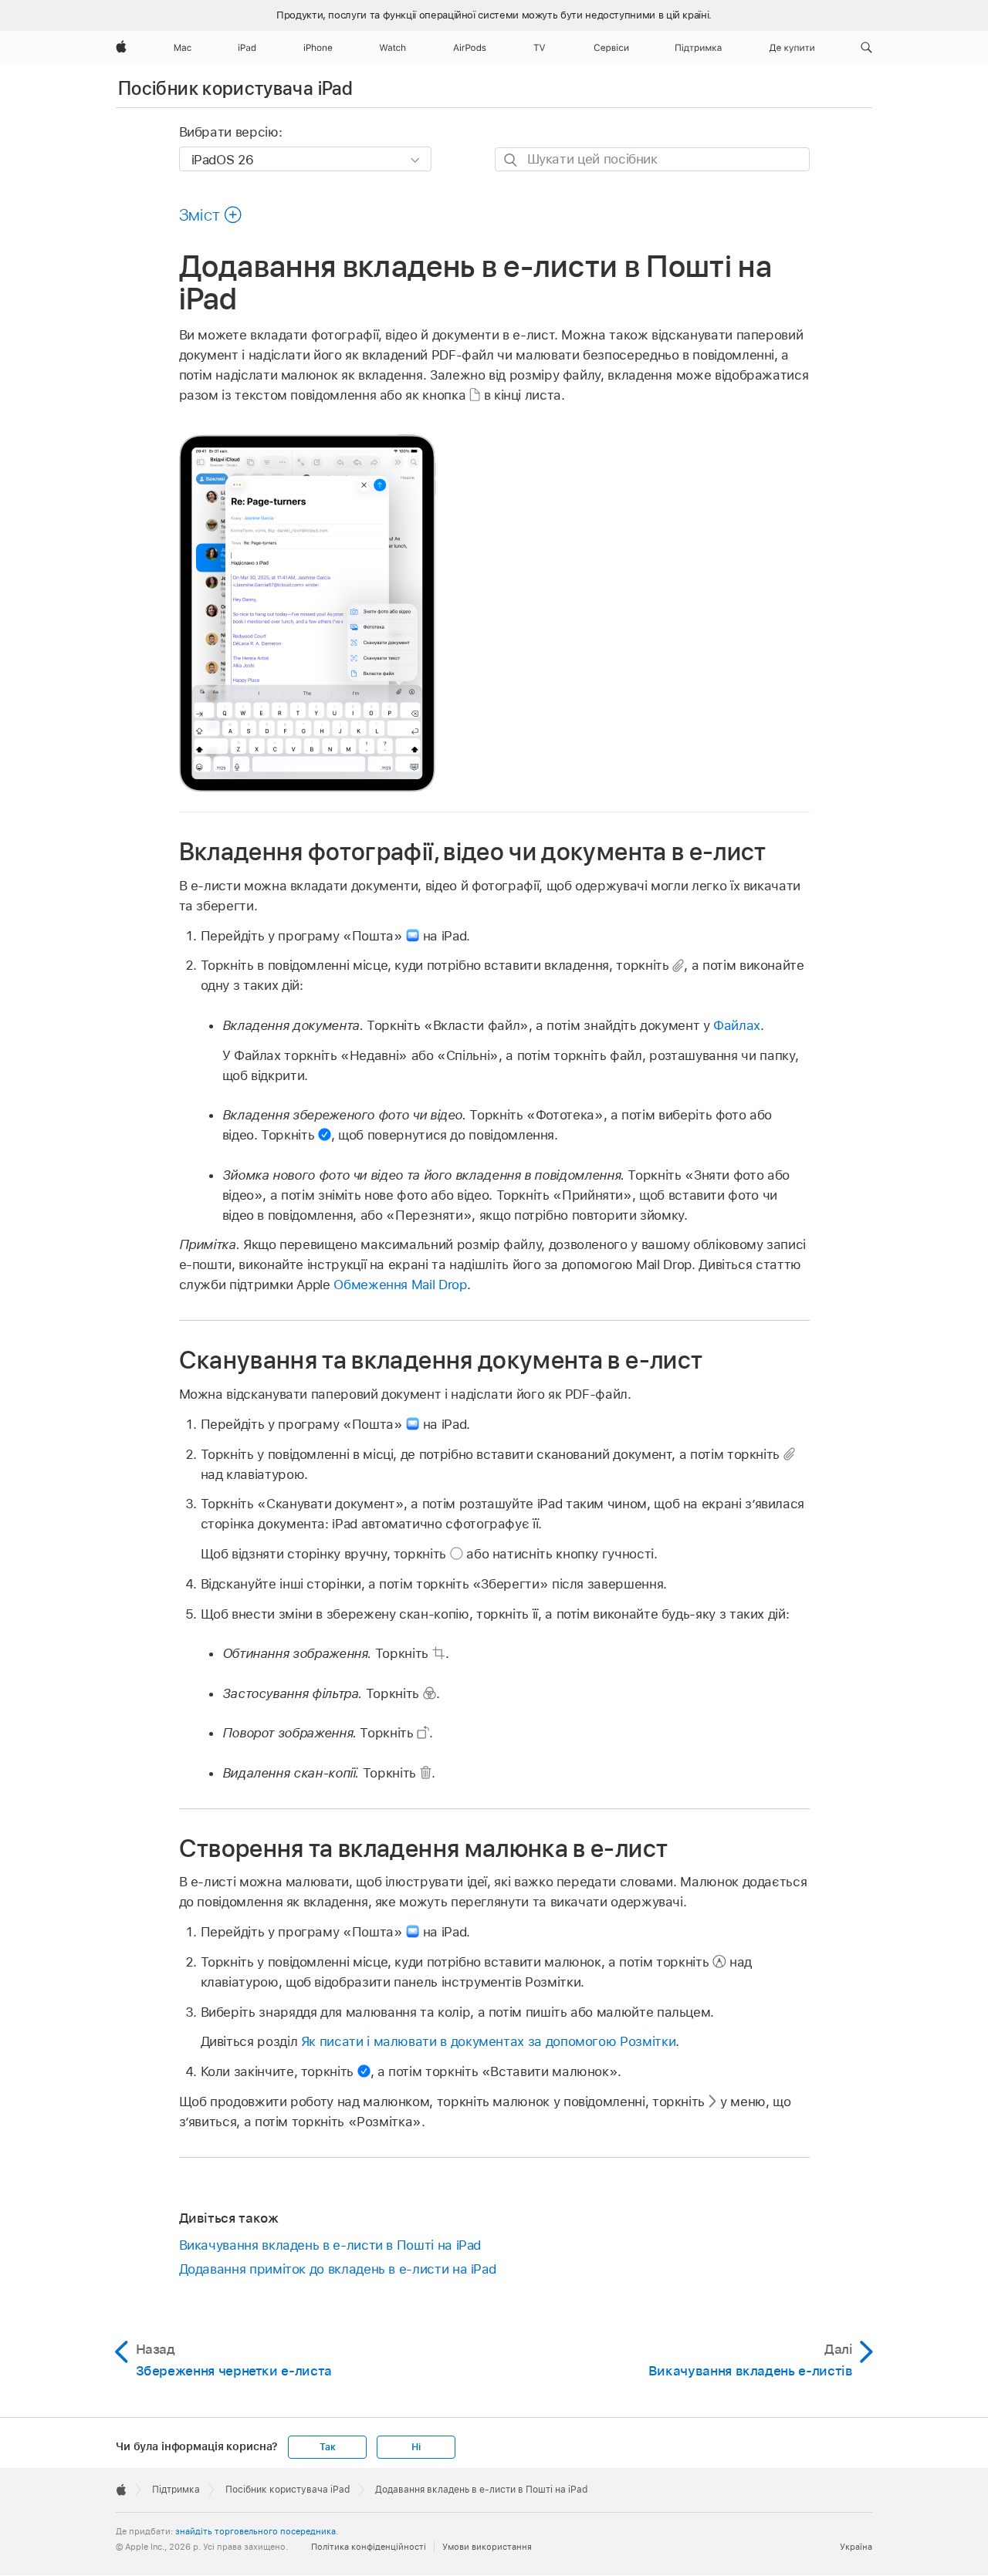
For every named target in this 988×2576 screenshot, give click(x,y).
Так (327, 2447)
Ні (416, 2447)
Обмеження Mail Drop (400, 1285)
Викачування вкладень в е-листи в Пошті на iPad (330, 2245)
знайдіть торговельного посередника (255, 2531)
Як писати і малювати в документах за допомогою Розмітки (488, 2041)
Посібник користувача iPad (235, 88)
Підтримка (176, 2490)
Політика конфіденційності (369, 2547)
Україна (856, 2547)
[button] (866, 48)
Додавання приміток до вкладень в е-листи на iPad (338, 2269)
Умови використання (487, 2547)
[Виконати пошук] (511, 160)
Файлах (737, 1025)
